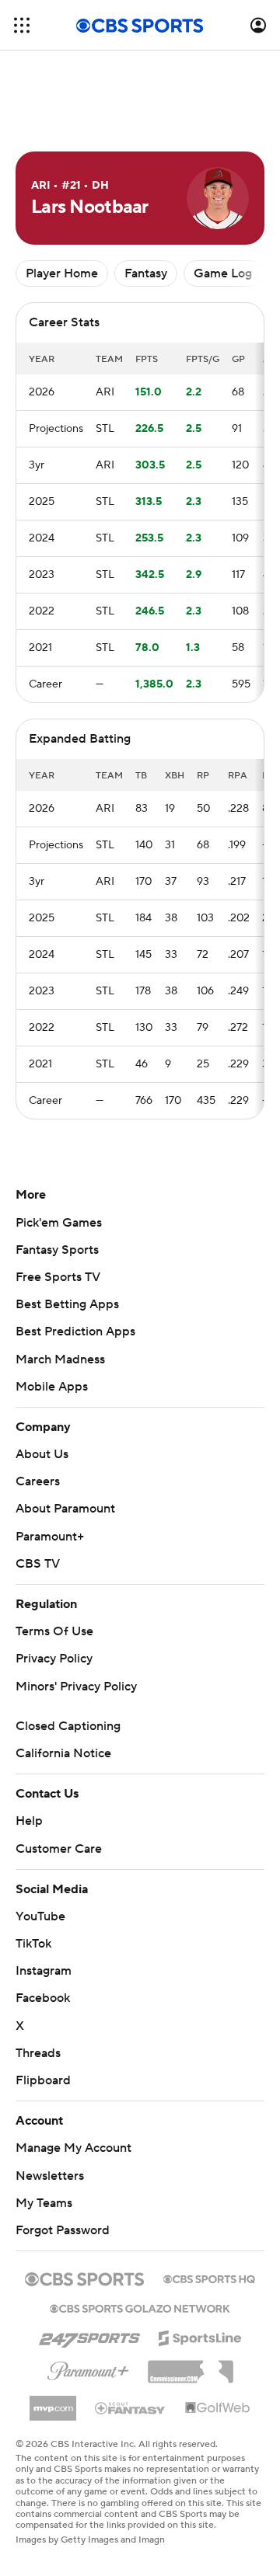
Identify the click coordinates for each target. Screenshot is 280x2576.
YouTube (40, 1916)
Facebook (43, 1998)
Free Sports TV (58, 1277)
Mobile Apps (52, 1387)
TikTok (33, 1944)
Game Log (223, 273)
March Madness (60, 1359)
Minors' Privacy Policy (76, 1687)
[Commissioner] (191, 2366)
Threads (38, 2053)
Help (29, 1821)
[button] (22, 25)
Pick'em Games (59, 1223)
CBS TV (38, 1564)
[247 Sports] (89, 2335)
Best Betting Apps (67, 1304)
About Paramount (65, 1509)
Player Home (62, 273)
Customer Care (59, 1849)
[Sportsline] (200, 2336)
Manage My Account (73, 2148)
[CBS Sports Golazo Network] (140, 2307)
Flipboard (43, 2080)
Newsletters (50, 2176)
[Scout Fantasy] (131, 2407)
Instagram (44, 1971)
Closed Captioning (68, 1726)
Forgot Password (63, 2230)
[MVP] (53, 2402)
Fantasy (146, 273)
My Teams (44, 2203)
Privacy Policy (54, 1659)
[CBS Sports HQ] (209, 2278)
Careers (38, 1481)
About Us (42, 1454)
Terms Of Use (54, 1631)
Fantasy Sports (57, 1250)
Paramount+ (50, 1537)
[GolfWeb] (218, 2408)
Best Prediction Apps (75, 1332)
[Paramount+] (88, 2368)
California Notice (63, 1753)
